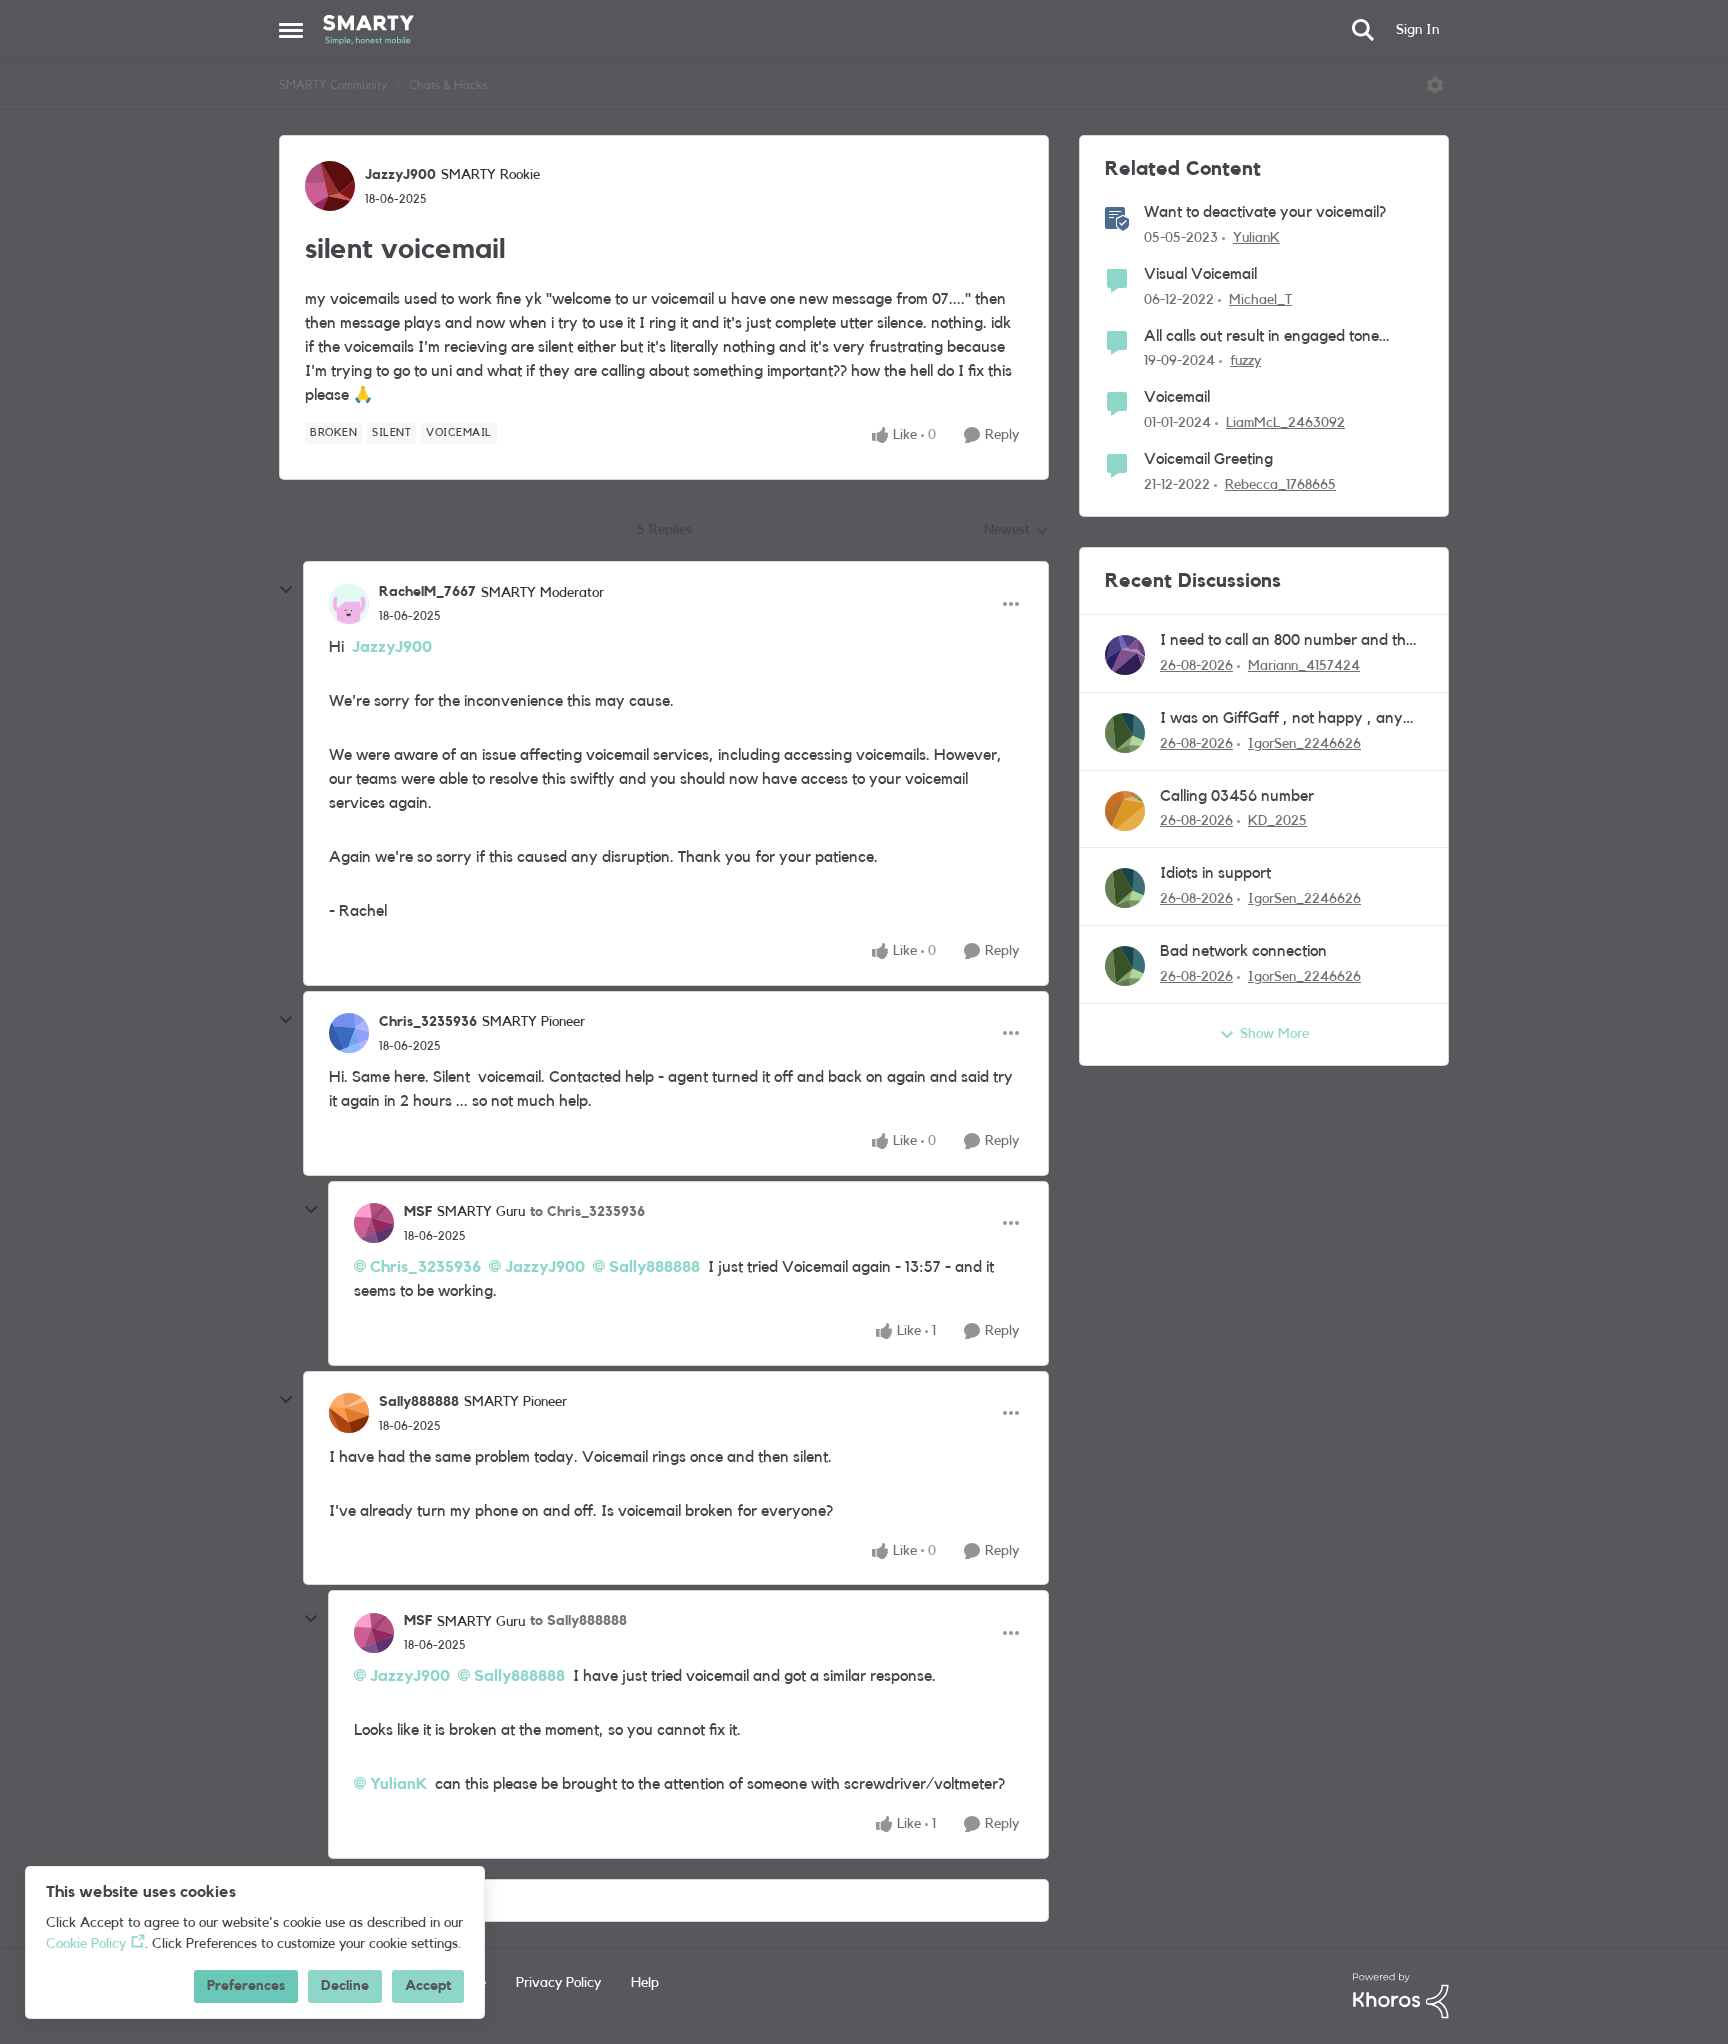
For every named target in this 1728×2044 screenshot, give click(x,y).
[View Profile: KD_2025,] (1125, 811)
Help (645, 1983)
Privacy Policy (558, 1983)
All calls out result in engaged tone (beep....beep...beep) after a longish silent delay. (1265, 337)
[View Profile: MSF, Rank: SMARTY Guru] (374, 1223)
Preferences (246, 1986)
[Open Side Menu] (291, 30)
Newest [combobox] (1016, 532)
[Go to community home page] (368, 30)
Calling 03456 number (1237, 796)
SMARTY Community (333, 85)
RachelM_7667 (427, 592)
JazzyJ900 (400, 175)
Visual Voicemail (1200, 274)
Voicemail (1177, 397)
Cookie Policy (86, 1944)
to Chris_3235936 (587, 1212)
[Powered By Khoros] (1401, 1996)
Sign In (1417, 30)
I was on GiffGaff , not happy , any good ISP (1281, 719)
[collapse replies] (286, 590)
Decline (345, 1986)
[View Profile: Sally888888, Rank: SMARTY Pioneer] (349, 1413)
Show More (1274, 1034)
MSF (418, 1212)
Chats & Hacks (448, 85)
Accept (428, 1986)
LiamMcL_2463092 (1285, 423)
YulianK (398, 1784)
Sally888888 (654, 1267)
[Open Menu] (1435, 85)
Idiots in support (1215, 873)
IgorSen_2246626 (1304, 744)
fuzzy (1245, 361)
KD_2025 (1277, 821)
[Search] (1363, 30)
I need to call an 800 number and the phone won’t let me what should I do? (1287, 641)
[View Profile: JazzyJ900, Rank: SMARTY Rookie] (330, 186)
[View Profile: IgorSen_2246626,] (1125, 733)
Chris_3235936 (428, 1022)
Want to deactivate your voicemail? (1265, 212)
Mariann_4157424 (1304, 666)
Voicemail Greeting (1208, 459)
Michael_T (1260, 300)
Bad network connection (1243, 951)
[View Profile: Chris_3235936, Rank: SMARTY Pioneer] (349, 1033)
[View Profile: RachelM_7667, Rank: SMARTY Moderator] (349, 604)
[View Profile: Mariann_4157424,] (1125, 655)
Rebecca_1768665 (1280, 485)
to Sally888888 (578, 1621)
